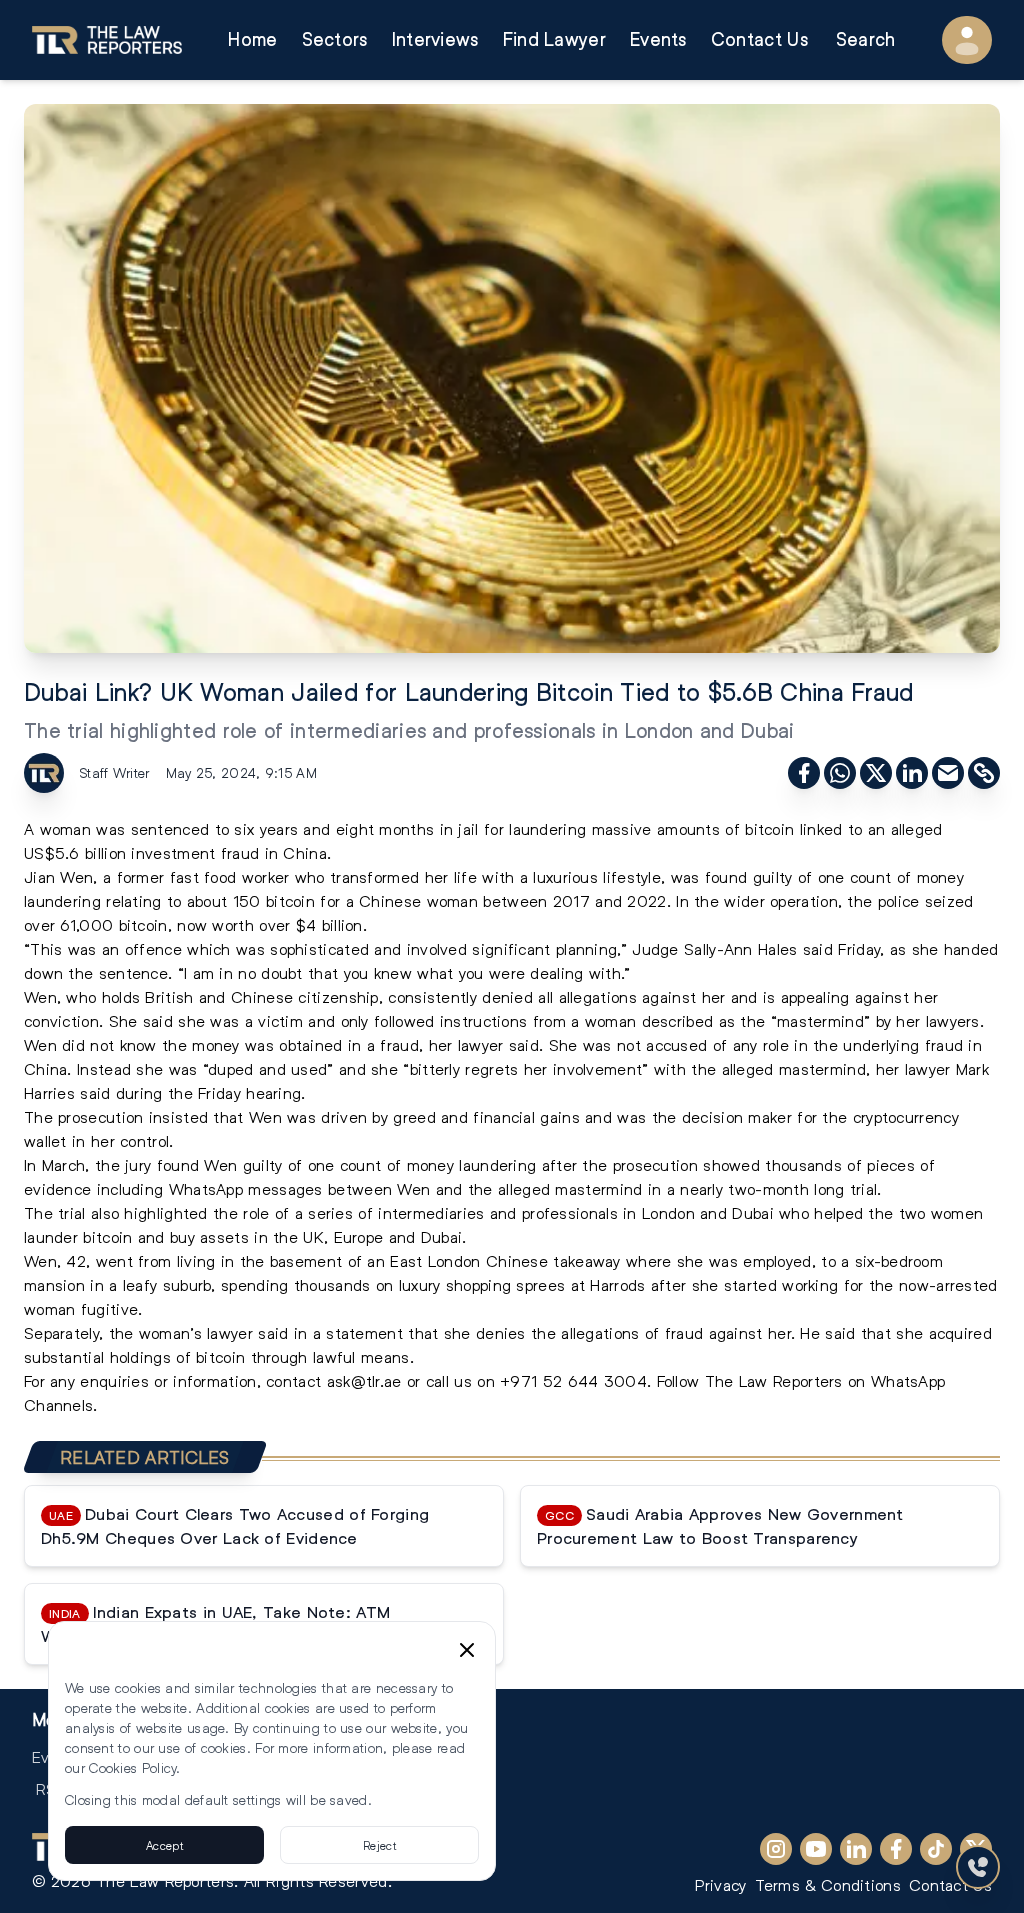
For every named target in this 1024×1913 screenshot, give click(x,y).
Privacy (720, 1884)
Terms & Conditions (828, 1884)
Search (866, 39)
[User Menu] (967, 40)
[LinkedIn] (856, 1849)
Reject (379, 1845)
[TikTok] (936, 1849)
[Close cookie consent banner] (467, 1650)
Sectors (335, 39)
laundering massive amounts (612, 828)
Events (658, 39)
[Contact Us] (978, 1867)
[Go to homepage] (107, 40)
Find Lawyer (554, 39)
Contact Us (759, 39)
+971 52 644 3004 (573, 1380)
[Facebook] (896, 1849)
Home (252, 39)
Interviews (435, 39)
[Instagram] (776, 1849)
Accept (164, 1845)
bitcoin (290, 900)
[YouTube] (816, 1849)
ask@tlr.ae (364, 1380)
